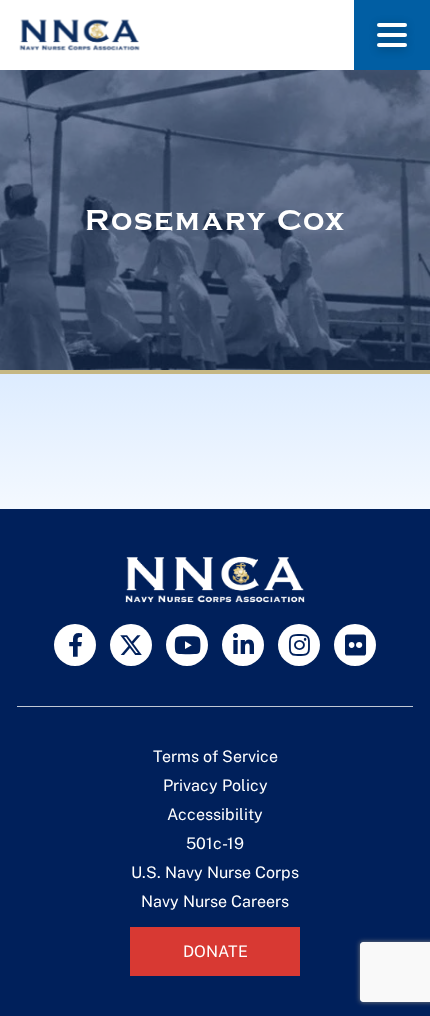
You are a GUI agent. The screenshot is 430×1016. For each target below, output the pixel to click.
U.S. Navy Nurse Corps (215, 872)
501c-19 (215, 843)
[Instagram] (299, 645)
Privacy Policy (215, 785)
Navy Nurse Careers (215, 901)
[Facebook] (75, 645)
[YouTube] (187, 645)
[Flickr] (355, 645)
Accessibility (215, 814)
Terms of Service (215, 756)
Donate (215, 951)
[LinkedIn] (243, 645)
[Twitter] (131, 645)
